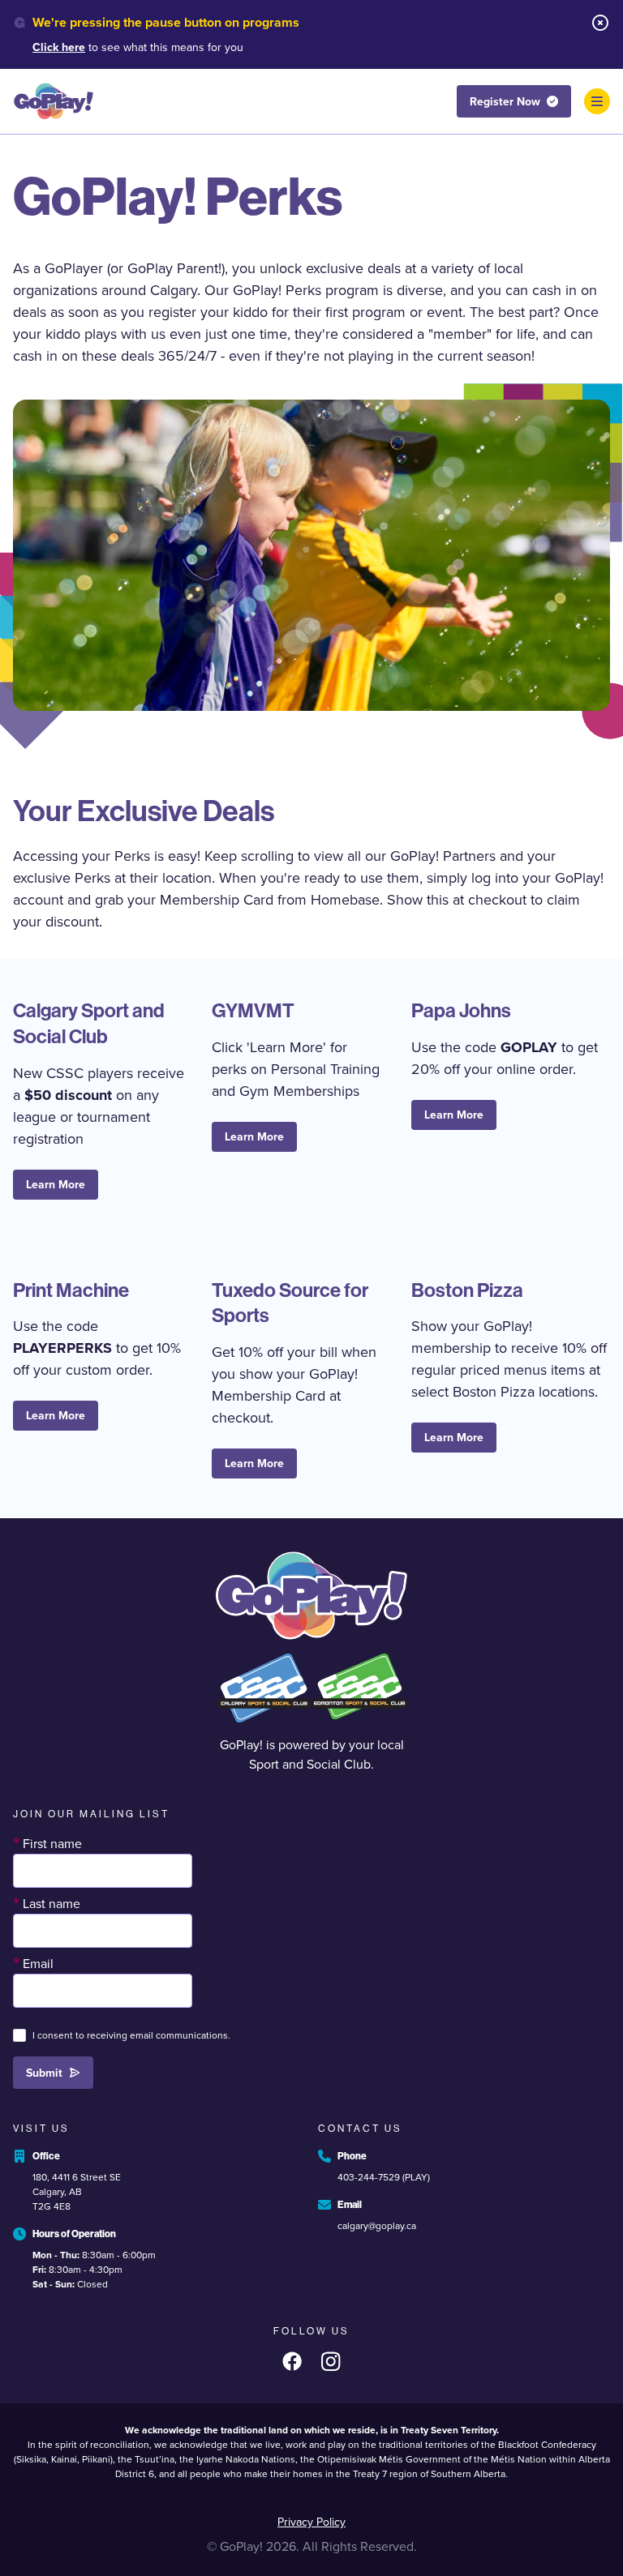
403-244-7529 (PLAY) (384, 2177)
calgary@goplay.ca (377, 2226)
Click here (59, 47)
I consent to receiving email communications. (131, 2035)
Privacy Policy (311, 2522)
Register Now (505, 102)
